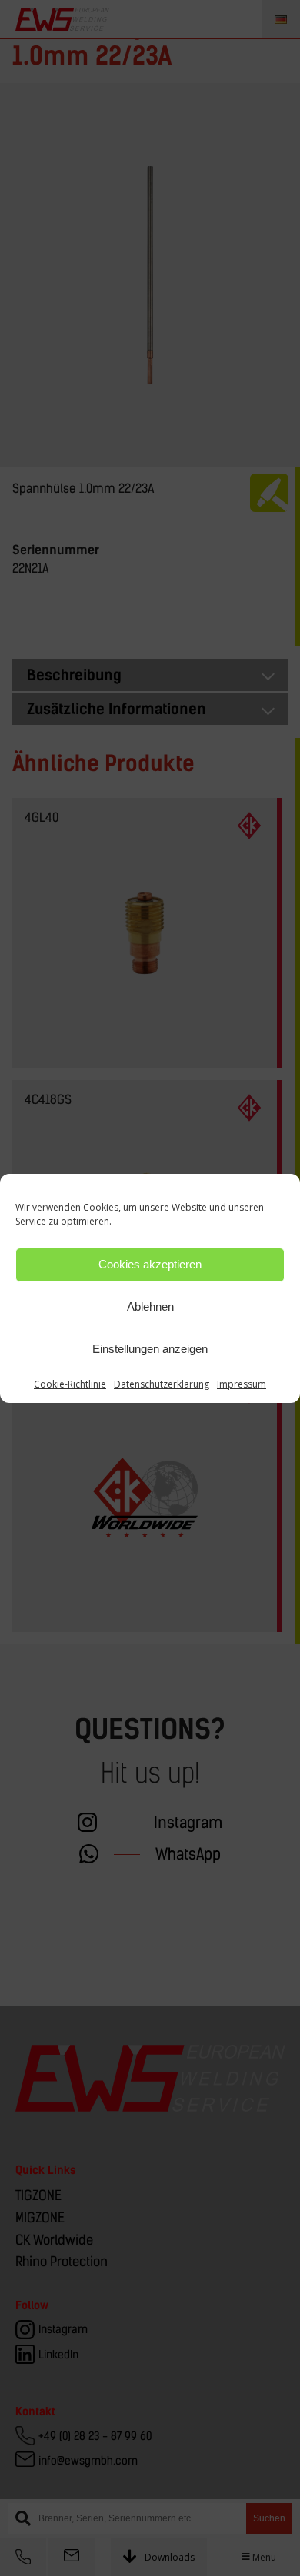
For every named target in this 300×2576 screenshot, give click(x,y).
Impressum (242, 1384)
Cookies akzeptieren (150, 1264)
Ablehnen (150, 1306)
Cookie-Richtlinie (70, 1384)
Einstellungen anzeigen (150, 1349)
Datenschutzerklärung (162, 1384)
